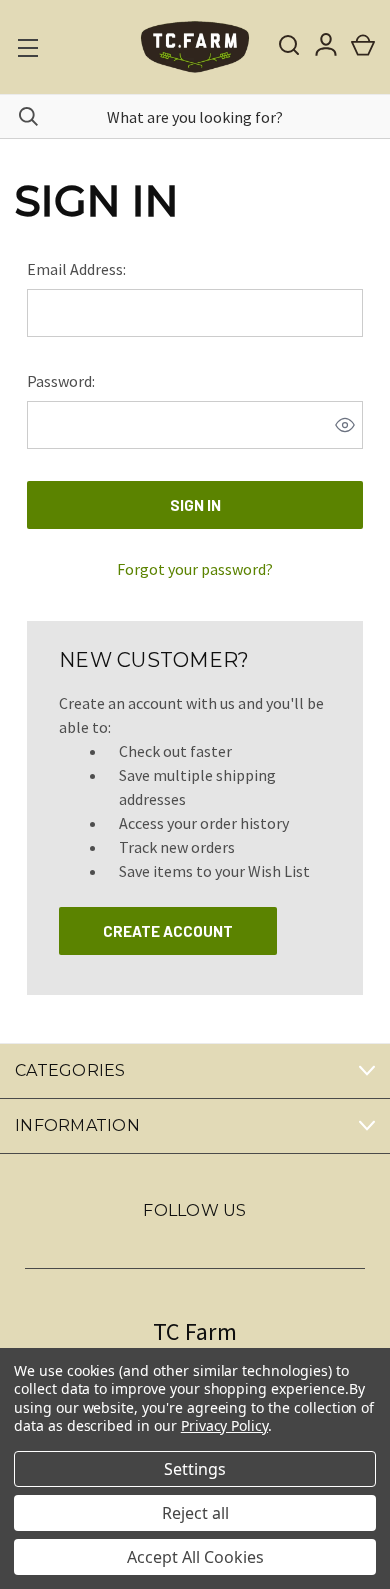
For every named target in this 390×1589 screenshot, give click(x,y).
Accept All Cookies (195, 1557)
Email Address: (76, 269)
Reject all (195, 1513)
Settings (195, 1469)
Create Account (168, 931)
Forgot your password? (195, 569)
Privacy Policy (224, 1425)
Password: (61, 381)
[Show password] (345, 425)
